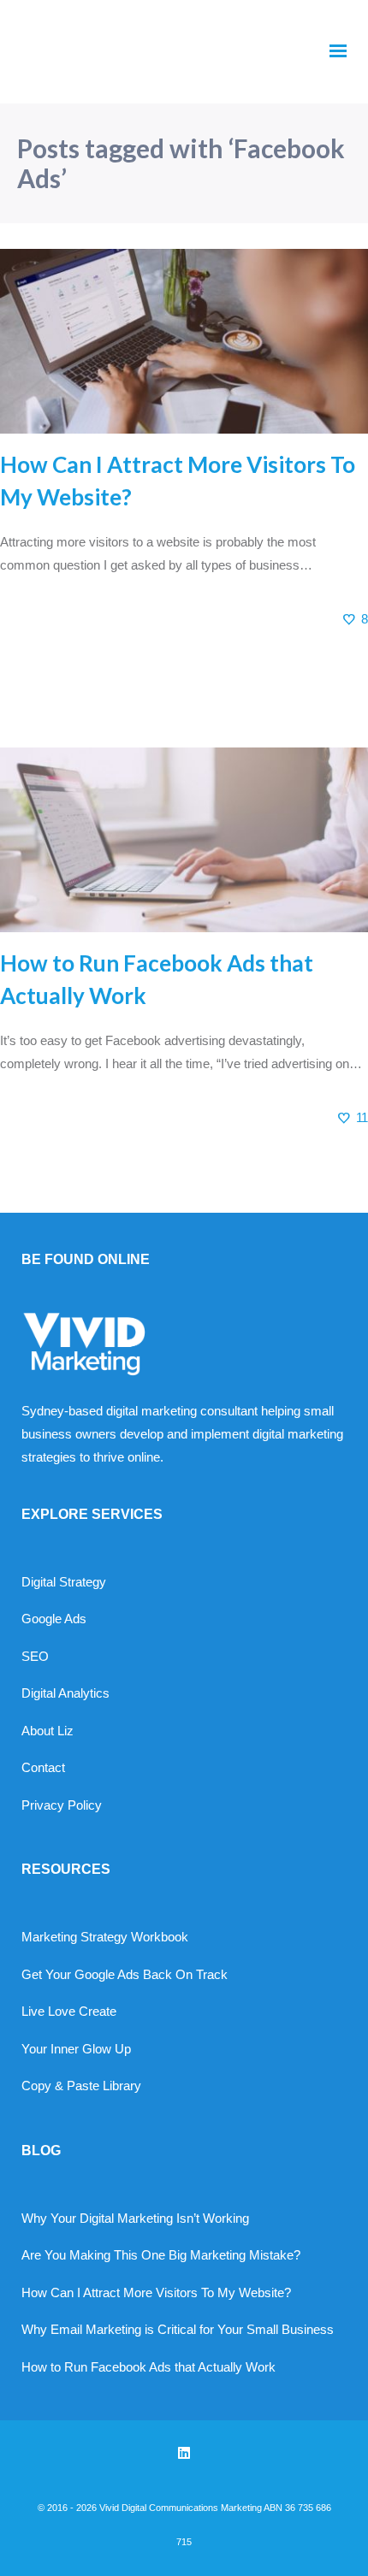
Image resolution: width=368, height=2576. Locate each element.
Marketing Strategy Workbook (105, 1937)
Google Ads (54, 1619)
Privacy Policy (62, 1805)
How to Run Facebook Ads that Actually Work (148, 2367)
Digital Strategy (64, 1582)
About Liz (47, 1731)
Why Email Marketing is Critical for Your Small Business (178, 2329)
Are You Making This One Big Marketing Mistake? (161, 2255)
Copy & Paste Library (81, 2086)
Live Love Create (69, 2011)
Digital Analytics (65, 1693)
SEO (35, 1656)
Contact (43, 1767)
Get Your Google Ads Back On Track (125, 1974)
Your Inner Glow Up (76, 2049)
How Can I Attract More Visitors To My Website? (156, 2292)
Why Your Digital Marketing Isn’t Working (135, 2218)
